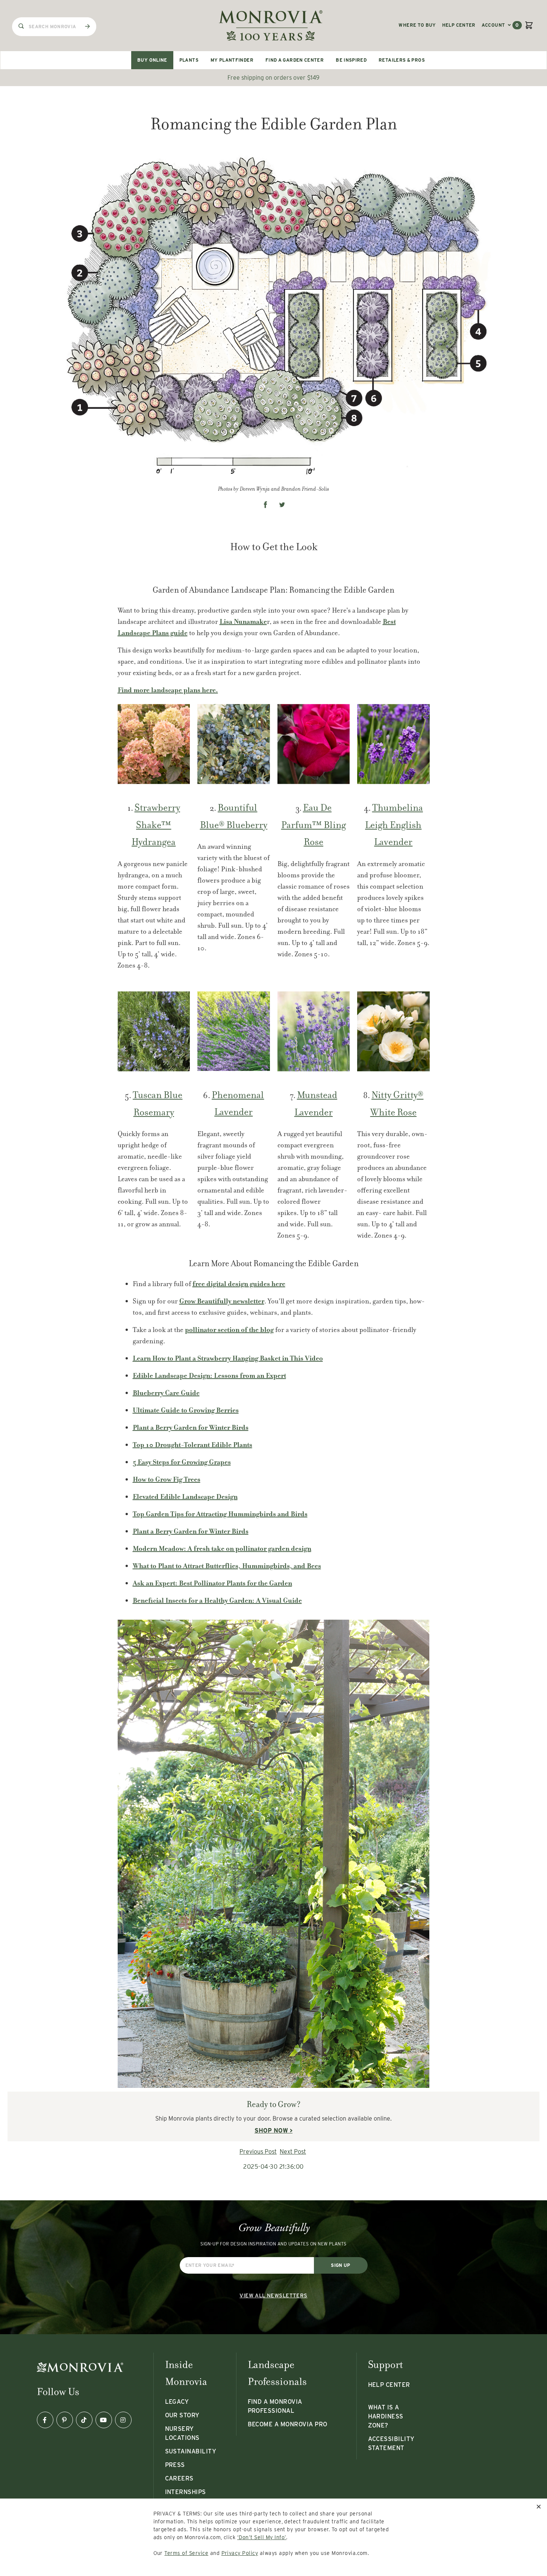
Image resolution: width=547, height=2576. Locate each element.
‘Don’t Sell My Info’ (262, 2537)
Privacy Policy (240, 2553)
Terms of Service (186, 2553)
